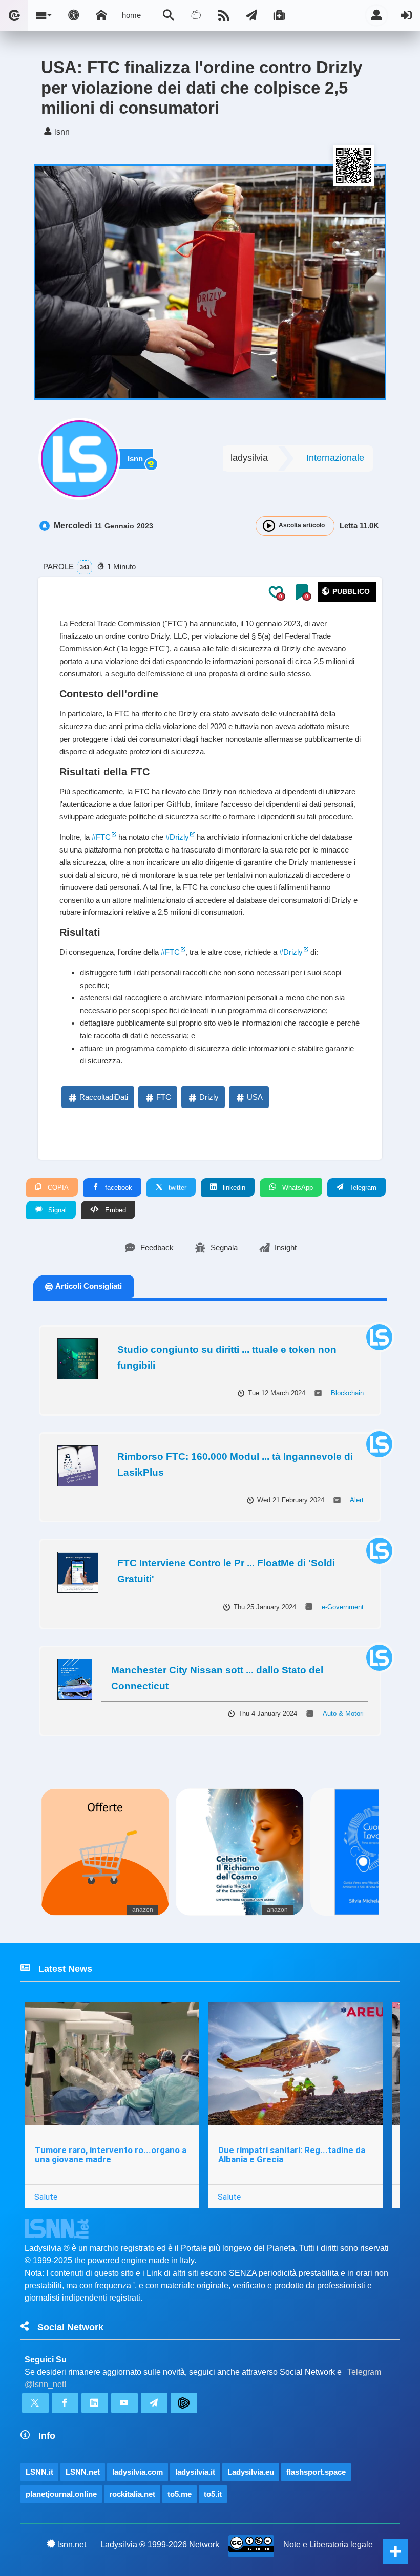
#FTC (101, 837)
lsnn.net (72, 2545)
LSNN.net (83, 2472)
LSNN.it (39, 2472)
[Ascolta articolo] (269, 526)
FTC (164, 1097)
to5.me (180, 2494)
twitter (176, 1188)
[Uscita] (406, 15)
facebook (118, 1188)
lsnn (135, 459)
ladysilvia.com (138, 2472)
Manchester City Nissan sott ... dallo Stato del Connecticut (217, 1678)
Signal (56, 1210)
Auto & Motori (343, 1713)
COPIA (57, 1188)
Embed (114, 1210)
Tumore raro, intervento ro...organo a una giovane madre (111, 2155)
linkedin (233, 1188)
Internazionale (335, 458)
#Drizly (177, 837)
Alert (357, 1500)
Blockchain (347, 1393)
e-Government (343, 1607)
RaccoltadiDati (104, 1097)
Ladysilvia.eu (251, 2472)
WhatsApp (297, 1188)
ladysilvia (249, 458)
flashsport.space (316, 2472)
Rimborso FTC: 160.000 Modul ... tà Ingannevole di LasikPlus (235, 1464)
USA (255, 1097)
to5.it (213, 2494)
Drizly (209, 1097)
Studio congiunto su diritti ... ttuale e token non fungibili (227, 1357)
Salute (46, 2197)
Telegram (362, 1188)
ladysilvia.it (195, 2472)
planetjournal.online (61, 2494)
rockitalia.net (132, 2494)
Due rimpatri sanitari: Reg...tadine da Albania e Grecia (292, 2155)
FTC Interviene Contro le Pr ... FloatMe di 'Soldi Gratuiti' (226, 1571)
